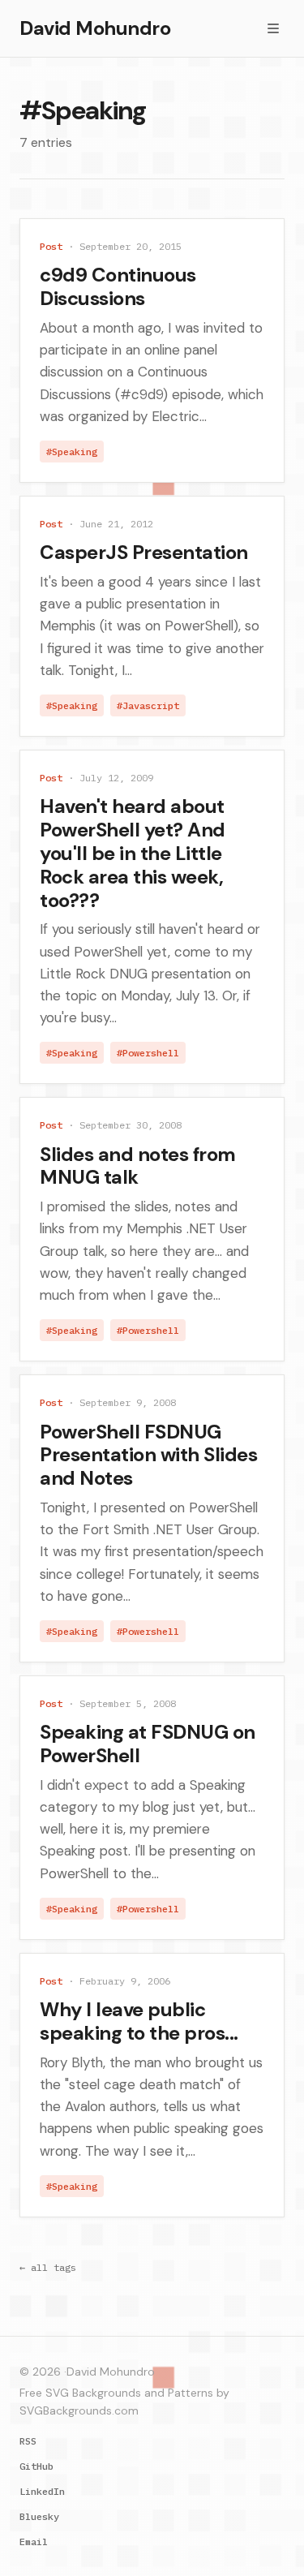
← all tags (48, 2267)
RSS (28, 2441)
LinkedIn (42, 2491)
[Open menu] (273, 28)
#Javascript (148, 705)
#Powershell (148, 1053)
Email (34, 2542)
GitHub (36, 2466)
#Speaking (72, 452)
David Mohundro (95, 28)
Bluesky (39, 2516)
